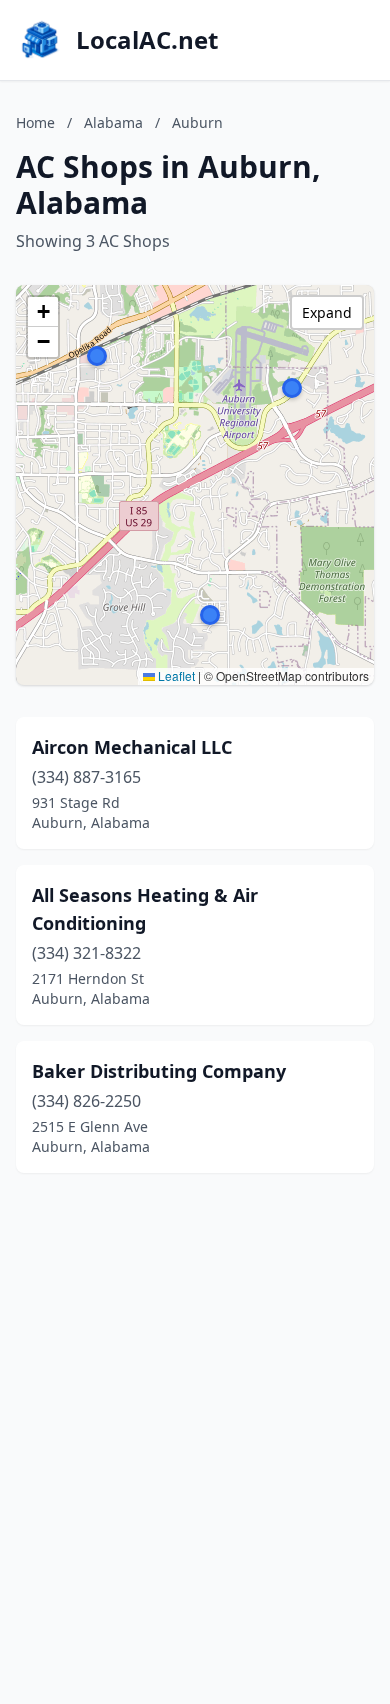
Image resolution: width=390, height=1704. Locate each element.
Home (35, 122)
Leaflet (175, 675)
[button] (97, 356)
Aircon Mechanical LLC (132, 747)
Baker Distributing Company (159, 1071)
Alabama (113, 122)
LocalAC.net (147, 40)
